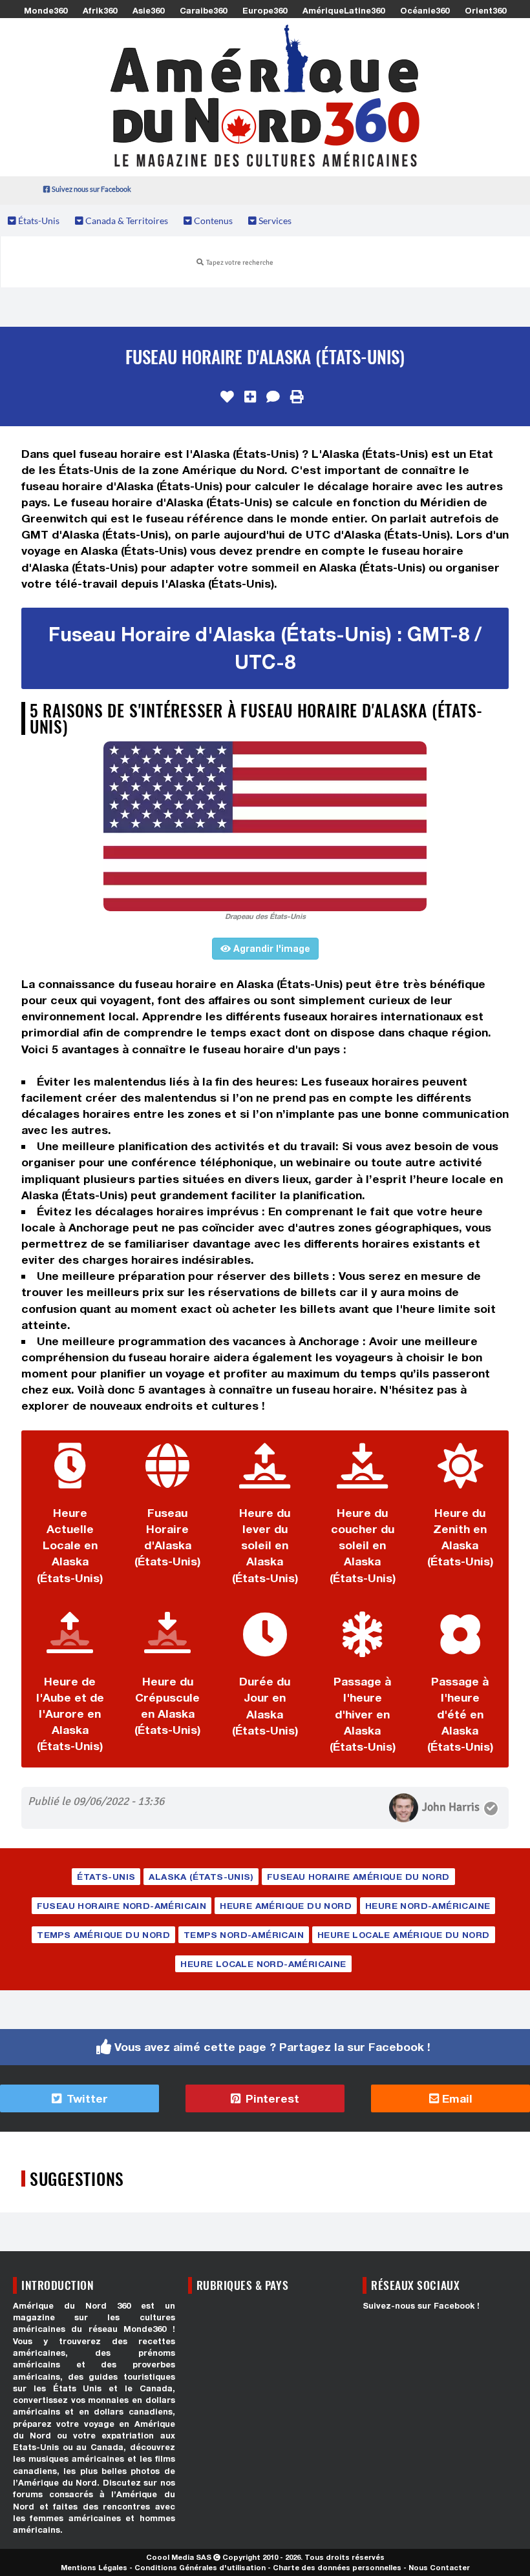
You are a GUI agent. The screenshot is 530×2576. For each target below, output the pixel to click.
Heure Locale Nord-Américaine (263, 1964)
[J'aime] (227, 397)
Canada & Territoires (126, 221)
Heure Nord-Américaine (428, 1906)
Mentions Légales (94, 2567)
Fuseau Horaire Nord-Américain (122, 1906)
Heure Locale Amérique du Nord (404, 1935)
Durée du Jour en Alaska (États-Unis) (265, 1705)
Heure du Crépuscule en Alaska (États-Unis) (167, 1705)
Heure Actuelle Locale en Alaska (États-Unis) (70, 1545)
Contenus (212, 221)
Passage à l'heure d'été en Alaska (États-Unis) (460, 1714)
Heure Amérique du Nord (286, 1906)
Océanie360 (425, 10)
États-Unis (38, 221)
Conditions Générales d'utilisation (200, 2567)
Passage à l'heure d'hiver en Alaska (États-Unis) (363, 1714)
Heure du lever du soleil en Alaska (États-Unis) (265, 1545)
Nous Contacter (439, 2567)
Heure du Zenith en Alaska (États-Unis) (460, 1537)
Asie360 (148, 10)
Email (456, 2098)
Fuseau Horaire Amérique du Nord (358, 1877)
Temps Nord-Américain (244, 1935)
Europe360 (265, 10)
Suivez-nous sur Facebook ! (421, 2306)
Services (274, 221)
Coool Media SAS (179, 2557)
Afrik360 (100, 10)
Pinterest (271, 2098)
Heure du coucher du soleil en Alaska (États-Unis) (363, 1545)
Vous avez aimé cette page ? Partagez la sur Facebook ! (272, 2047)
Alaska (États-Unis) (201, 1877)
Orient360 (485, 10)
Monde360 (46, 10)
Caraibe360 (203, 10)
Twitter (86, 2098)
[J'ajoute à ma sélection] (250, 397)
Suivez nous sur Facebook (91, 189)
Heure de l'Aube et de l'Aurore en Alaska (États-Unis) (70, 1714)
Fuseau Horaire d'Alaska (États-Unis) (167, 1537)
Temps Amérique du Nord (103, 1935)
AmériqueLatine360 (344, 10)
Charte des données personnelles (337, 2567)
